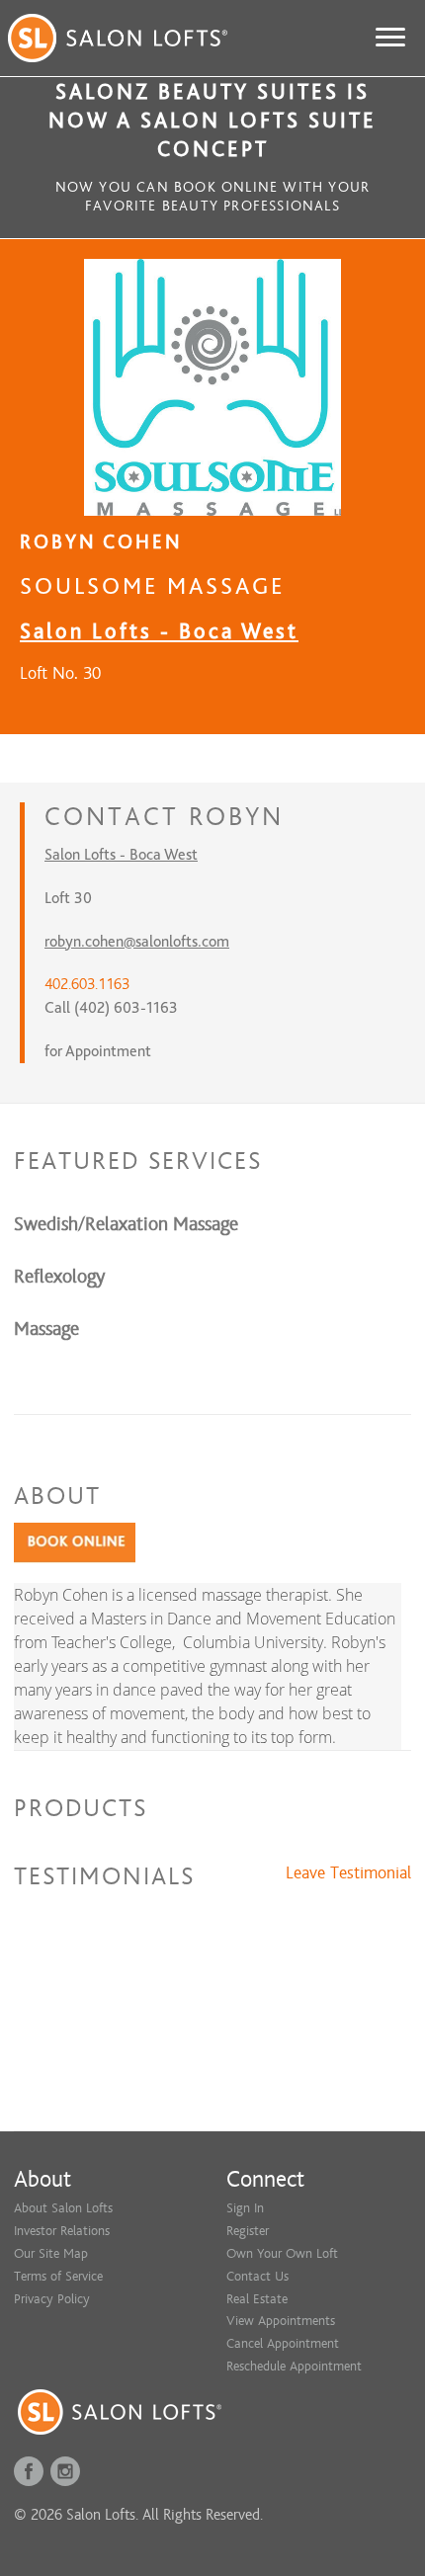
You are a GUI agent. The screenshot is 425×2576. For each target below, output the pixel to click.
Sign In (245, 2208)
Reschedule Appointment (294, 2366)
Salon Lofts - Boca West (159, 631)
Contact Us (257, 2276)
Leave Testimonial (348, 1873)
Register (248, 2231)
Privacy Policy (52, 2299)
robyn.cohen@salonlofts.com (137, 942)
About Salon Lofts (63, 2208)
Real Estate (257, 2299)
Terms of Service (58, 2276)
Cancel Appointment (283, 2343)
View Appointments (281, 2321)
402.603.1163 (87, 984)
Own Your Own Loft (282, 2253)
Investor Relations (62, 2231)
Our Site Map (51, 2253)
